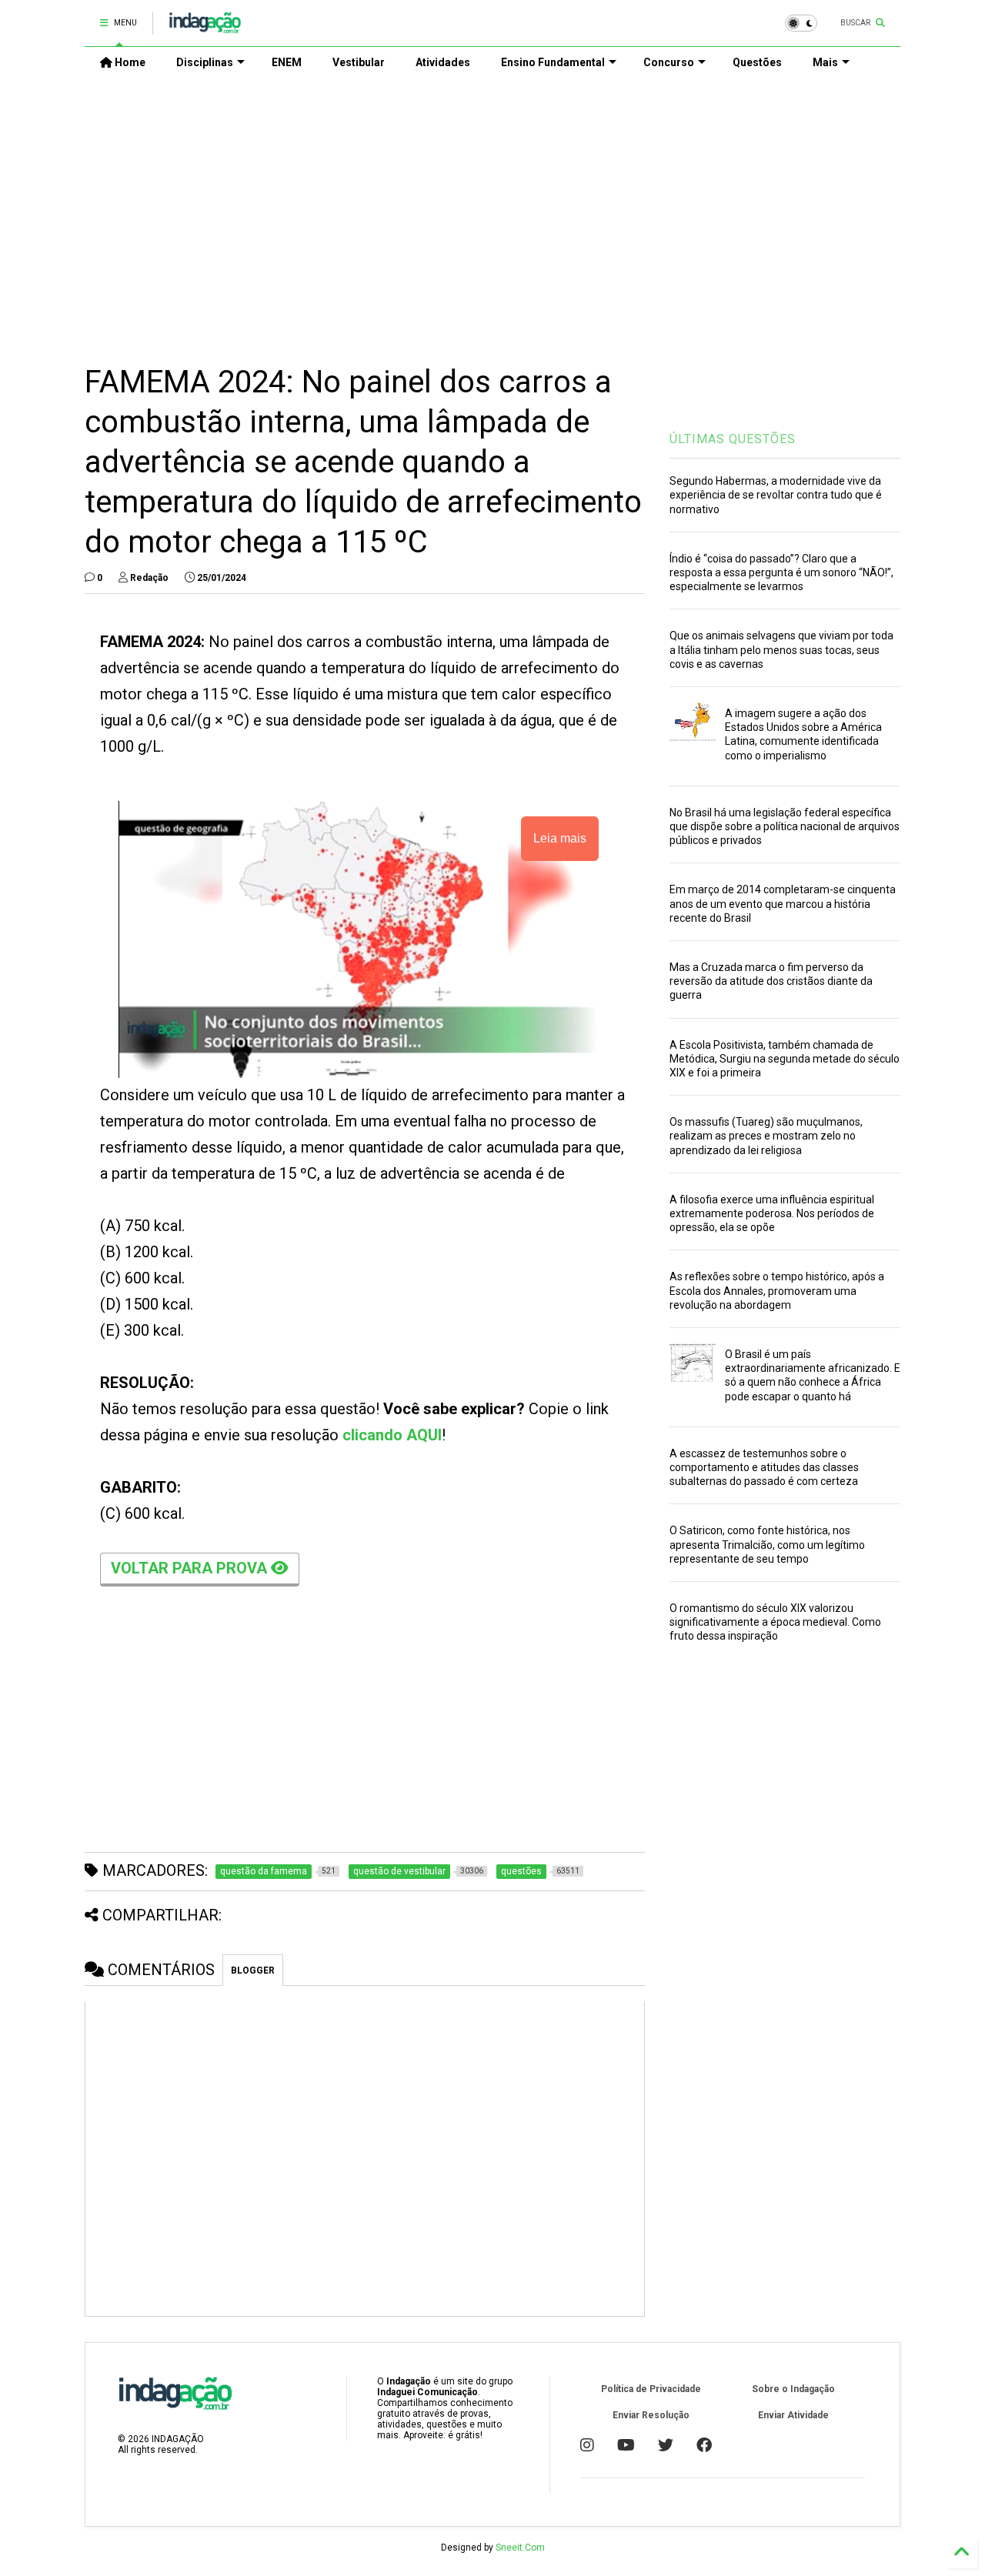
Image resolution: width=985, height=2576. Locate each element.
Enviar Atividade (793, 2415)
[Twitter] (666, 2445)
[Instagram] (587, 2445)
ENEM (287, 62)
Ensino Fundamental (553, 62)
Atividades (443, 62)
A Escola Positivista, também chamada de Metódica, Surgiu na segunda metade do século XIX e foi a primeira (785, 1059)
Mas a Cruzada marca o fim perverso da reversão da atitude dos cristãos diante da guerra (771, 981)
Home (129, 62)
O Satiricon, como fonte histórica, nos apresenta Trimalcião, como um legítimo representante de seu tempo (767, 1544)
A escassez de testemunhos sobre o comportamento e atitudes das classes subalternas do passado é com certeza (764, 1467)
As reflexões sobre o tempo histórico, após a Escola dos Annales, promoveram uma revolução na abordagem (777, 1290)
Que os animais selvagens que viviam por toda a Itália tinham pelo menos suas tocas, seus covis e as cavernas (781, 649)
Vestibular (359, 62)
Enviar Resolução (651, 2415)
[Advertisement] (492, 209)
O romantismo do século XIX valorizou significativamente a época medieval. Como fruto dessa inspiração (775, 1622)
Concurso (669, 62)
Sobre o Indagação (793, 2389)
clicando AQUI (392, 1435)
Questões (757, 62)
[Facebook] (704, 2445)
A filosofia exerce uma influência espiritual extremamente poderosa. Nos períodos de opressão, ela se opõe (772, 1213)
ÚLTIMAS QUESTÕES (733, 439)
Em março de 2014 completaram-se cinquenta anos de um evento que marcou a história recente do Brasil (783, 903)
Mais (825, 62)
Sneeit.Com (520, 2548)
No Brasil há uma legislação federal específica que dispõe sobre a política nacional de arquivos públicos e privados (785, 826)
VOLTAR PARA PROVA (191, 1568)
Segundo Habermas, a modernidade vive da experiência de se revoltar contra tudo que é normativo (776, 495)
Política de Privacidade (651, 2389)
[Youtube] (626, 2445)
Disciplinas (205, 62)
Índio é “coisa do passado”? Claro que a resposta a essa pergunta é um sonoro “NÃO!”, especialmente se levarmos (781, 572)
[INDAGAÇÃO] (205, 28)
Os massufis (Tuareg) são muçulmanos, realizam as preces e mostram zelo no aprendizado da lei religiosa (766, 1136)
